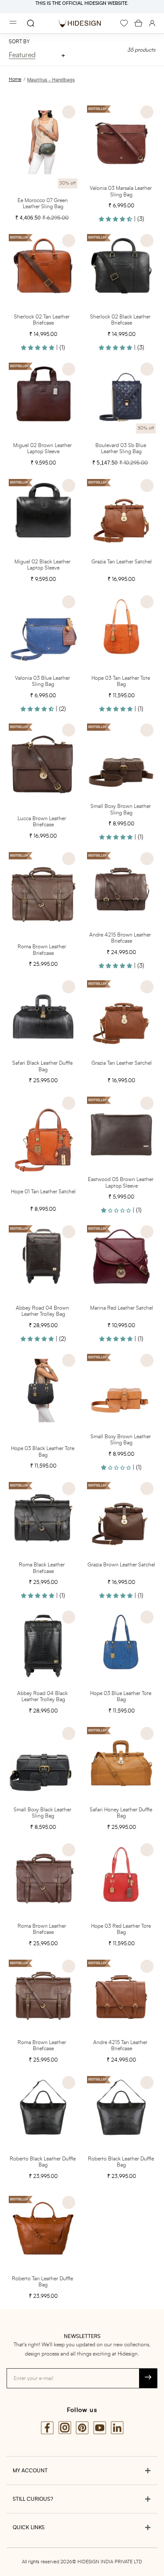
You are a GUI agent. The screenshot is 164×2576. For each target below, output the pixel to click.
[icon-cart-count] (138, 23)
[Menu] (13, 23)
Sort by (19, 42)
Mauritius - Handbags (51, 80)
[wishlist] (124, 23)
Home (15, 79)
